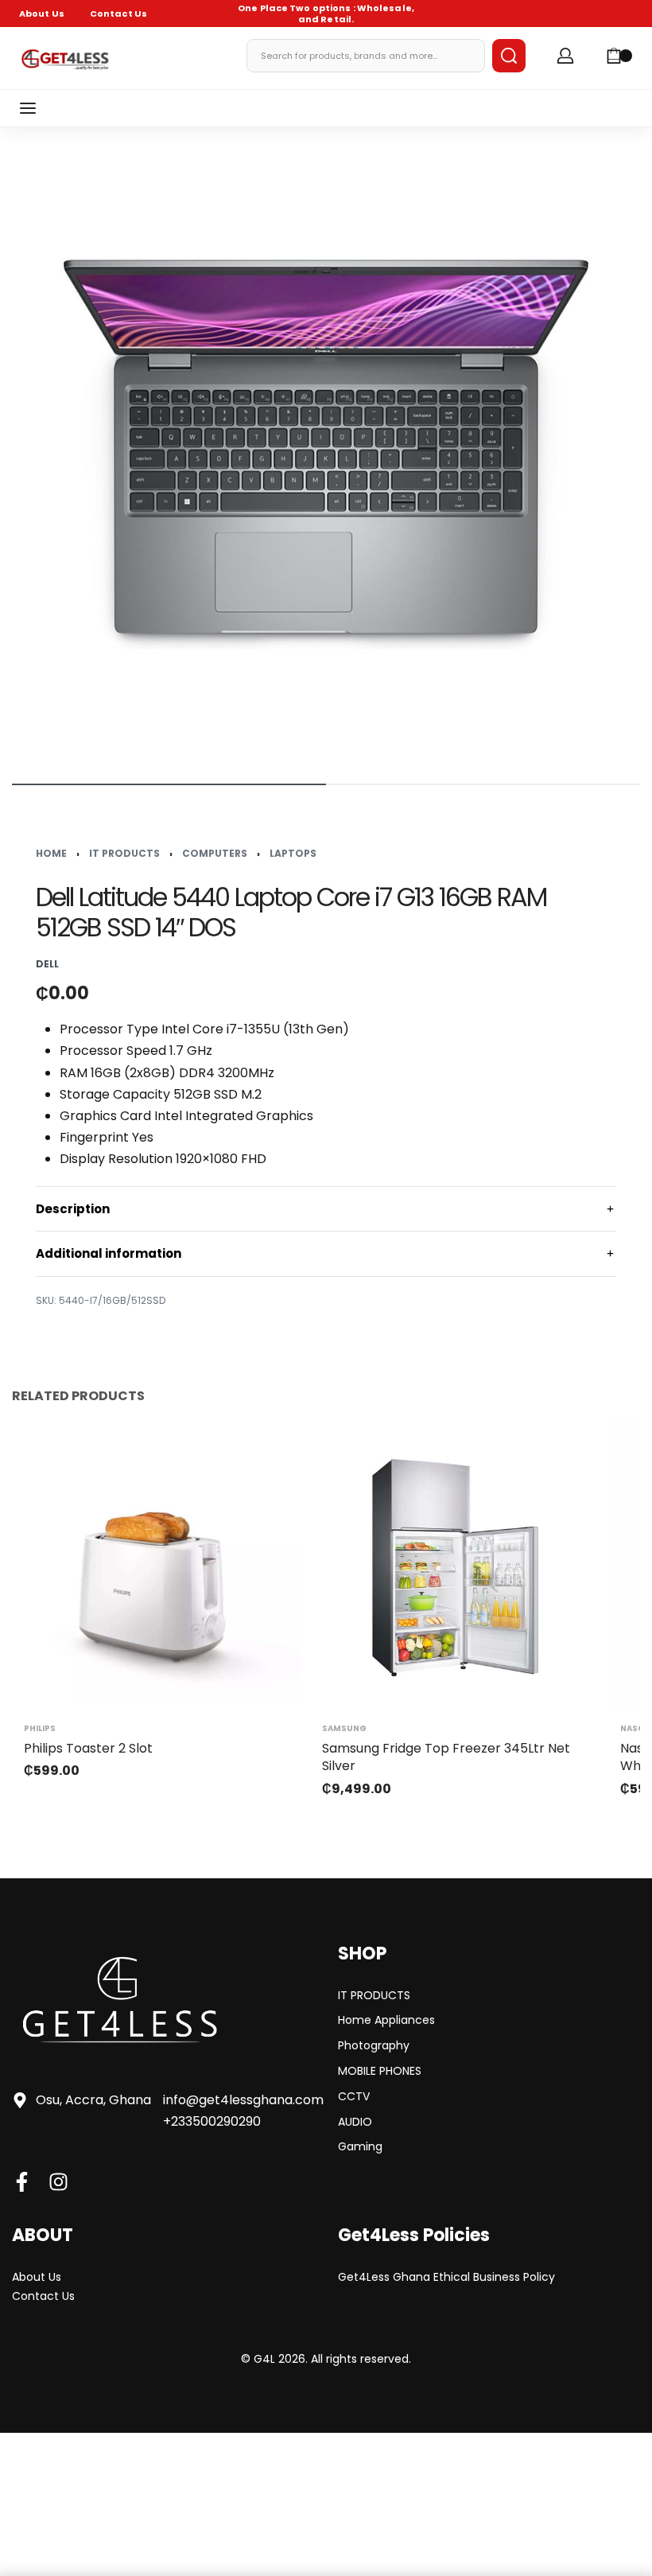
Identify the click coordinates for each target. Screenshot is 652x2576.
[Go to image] (169, 784)
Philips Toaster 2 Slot (88, 1748)
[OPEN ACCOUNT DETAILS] (565, 56)
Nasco (636, 1729)
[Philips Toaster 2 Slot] (157, 1568)
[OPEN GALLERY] (326, 453)
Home (51, 853)
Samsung (344, 1729)
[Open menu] (28, 108)
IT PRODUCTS (124, 853)
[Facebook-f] (22, 2182)
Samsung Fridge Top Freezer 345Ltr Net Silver (446, 1757)
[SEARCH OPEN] (509, 56)
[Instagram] (58, 2182)
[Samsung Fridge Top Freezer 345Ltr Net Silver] (455, 1568)
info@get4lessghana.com (243, 2100)
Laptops (293, 853)
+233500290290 (212, 2121)
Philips (40, 1729)
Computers (215, 853)
